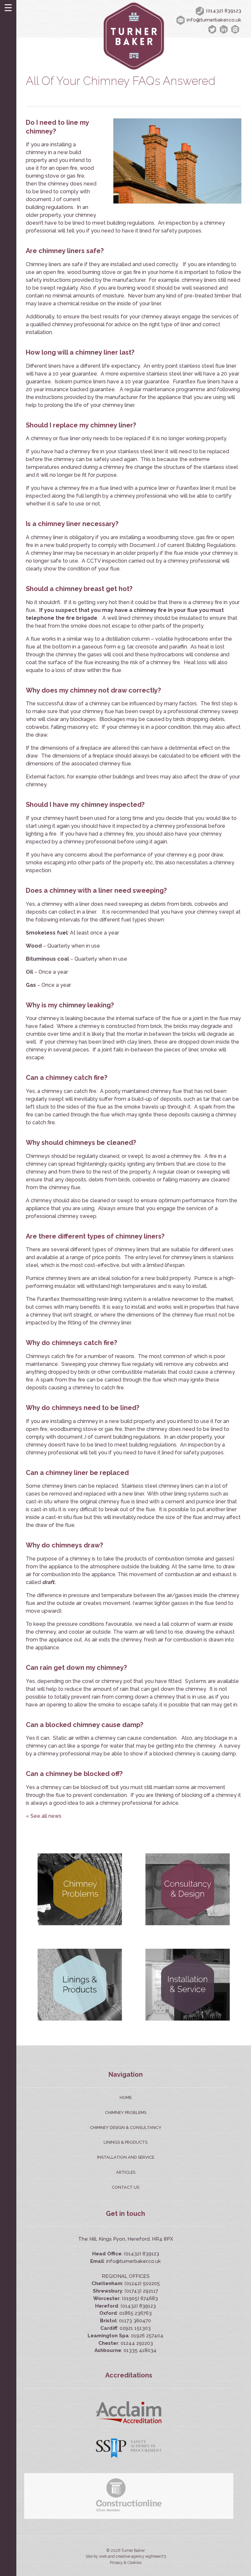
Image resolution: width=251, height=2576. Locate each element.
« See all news (44, 1816)
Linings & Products (125, 2142)
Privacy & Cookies (126, 2563)
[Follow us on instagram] (236, 29)
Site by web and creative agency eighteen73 (126, 2556)
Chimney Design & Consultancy (126, 2128)
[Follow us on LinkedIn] (225, 29)
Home (126, 2097)
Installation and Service (126, 2157)
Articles (126, 2172)
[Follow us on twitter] (213, 29)
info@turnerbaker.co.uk (214, 20)
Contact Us (125, 2187)
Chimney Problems (126, 2112)
